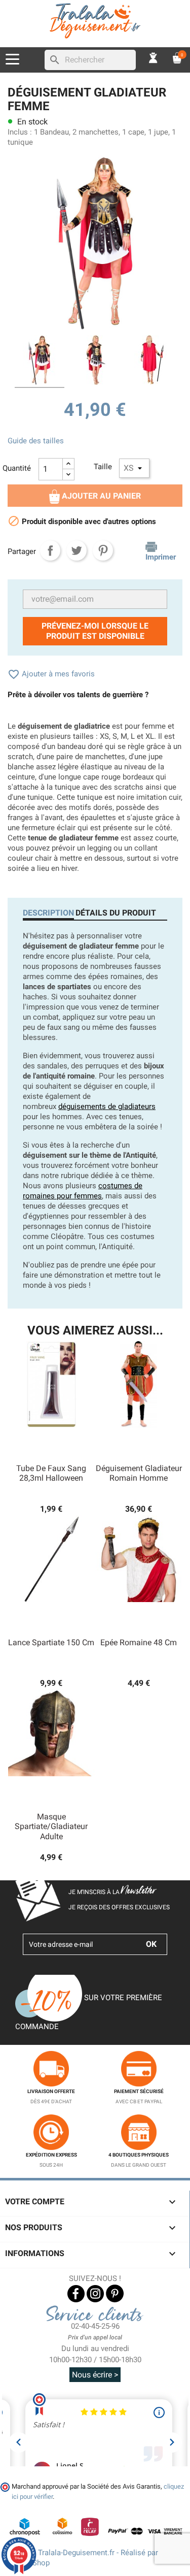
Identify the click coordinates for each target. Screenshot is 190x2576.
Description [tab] (48, 913)
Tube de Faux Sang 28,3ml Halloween (51, 1473)
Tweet (77, 550)
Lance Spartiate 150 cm (51, 1642)
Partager (50, 550)
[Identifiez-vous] (154, 57)
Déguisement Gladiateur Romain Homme (139, 1473)
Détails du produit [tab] (116, 913)
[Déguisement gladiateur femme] (40, 362)
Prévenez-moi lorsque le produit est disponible (95, 631)
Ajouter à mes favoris (51, 674)
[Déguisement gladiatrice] (95, 362)
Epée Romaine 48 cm (139, 1642)
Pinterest (103, 550)
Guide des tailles (36, 441)
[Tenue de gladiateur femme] (151, 362)
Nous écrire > (95, 2375)
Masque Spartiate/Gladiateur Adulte (51, 1827)
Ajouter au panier (100, 496)
